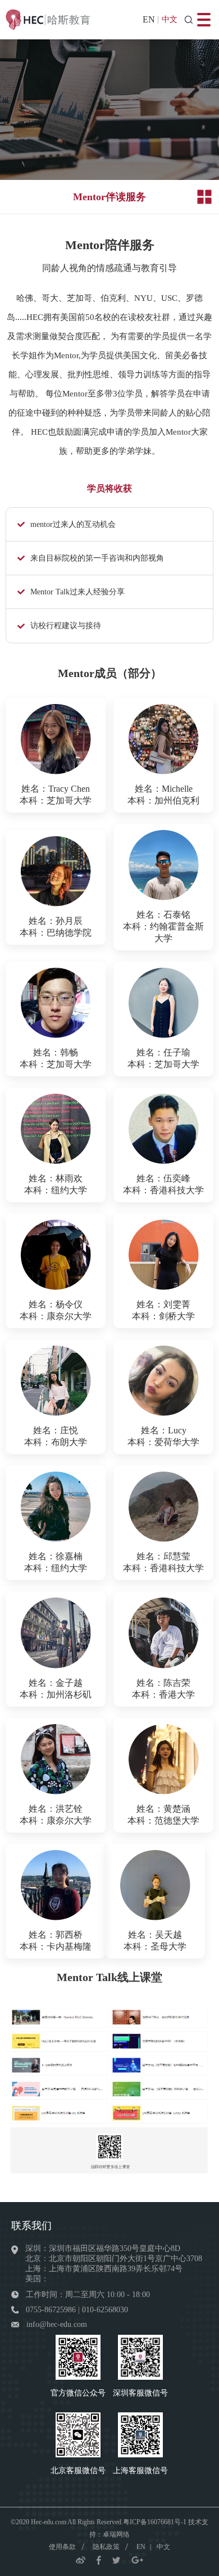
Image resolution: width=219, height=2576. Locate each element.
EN (149, 19)
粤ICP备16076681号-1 (155, 2522)
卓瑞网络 (116, 2534)
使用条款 (62, 2547)
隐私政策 (106, 2547)
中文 (170, 19)
